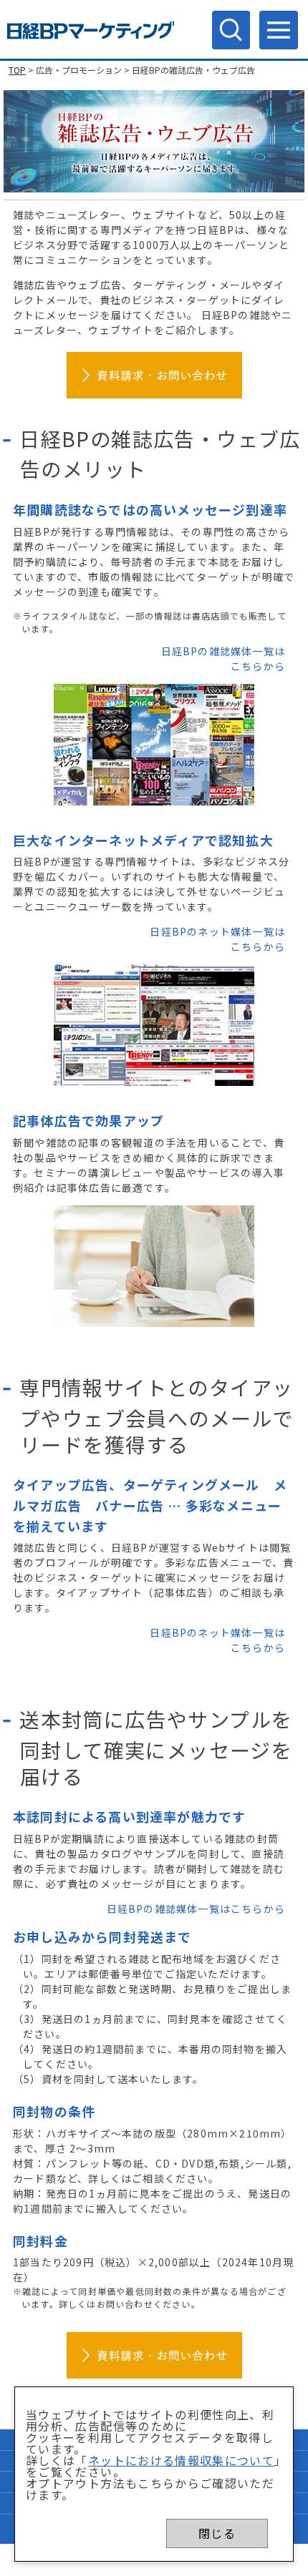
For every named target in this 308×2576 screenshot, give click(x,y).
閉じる (217, 2533)
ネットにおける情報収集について (181, 2460)
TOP (17, 70)
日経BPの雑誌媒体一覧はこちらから (196, 1909)
